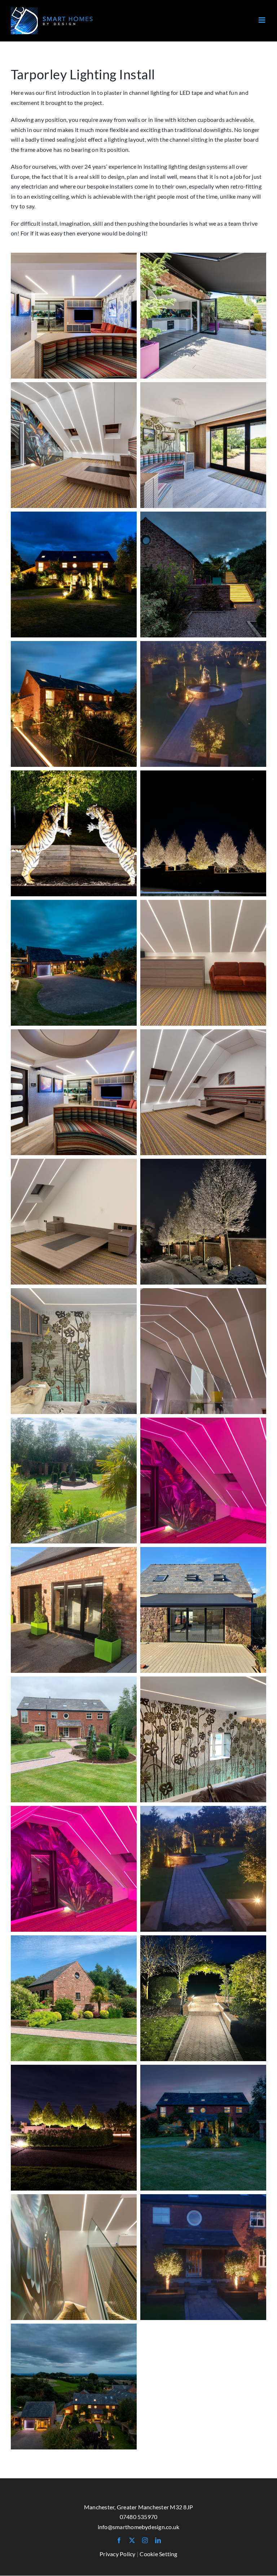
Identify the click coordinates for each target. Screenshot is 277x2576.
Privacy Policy (117, 2554)
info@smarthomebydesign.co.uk (139, 2527)
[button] (74, 316)
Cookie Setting (158, 2554)
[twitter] (132, 2540)
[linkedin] (158, 2540)
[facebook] (119, 2540)
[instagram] (145, 2540)
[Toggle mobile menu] (262, 20)
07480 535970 (139, 2517)
